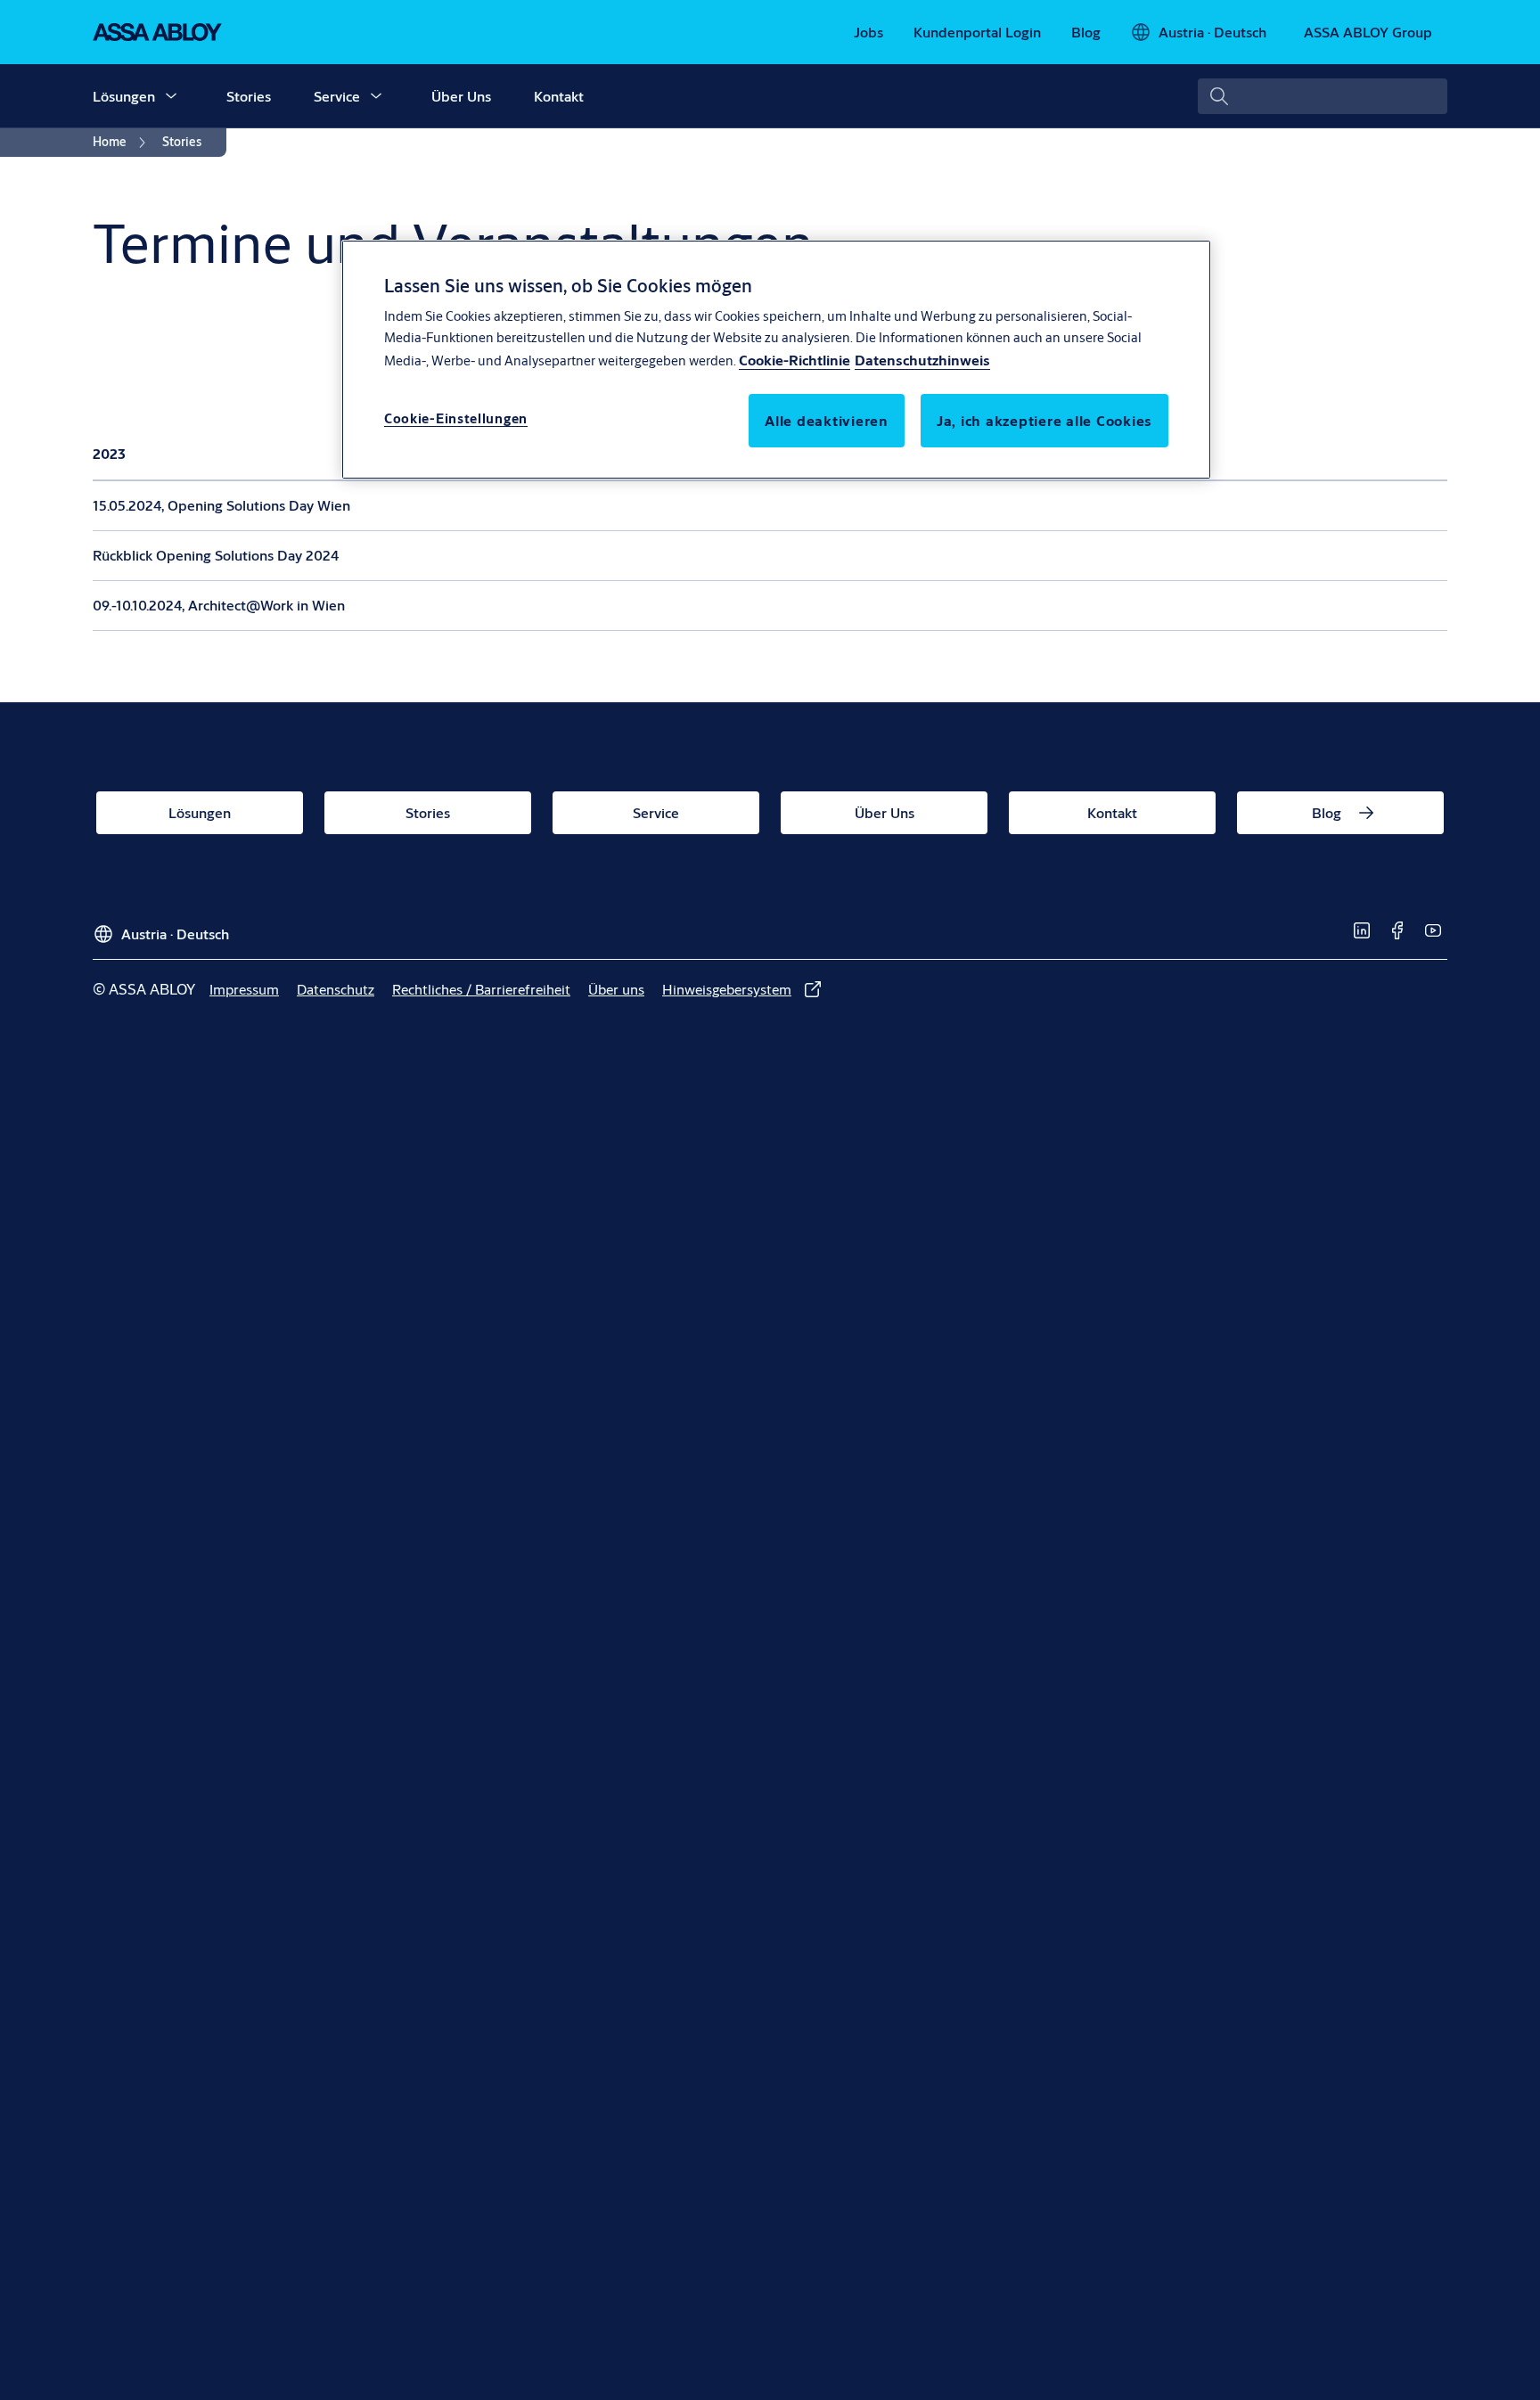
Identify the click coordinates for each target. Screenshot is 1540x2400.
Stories (249, 96)
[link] (868, 32)
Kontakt (559, 96)
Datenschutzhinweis (922, 360)
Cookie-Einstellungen (456, 419)
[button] (171, 96)
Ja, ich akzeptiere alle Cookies (1044, 421)
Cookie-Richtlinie (795, 360)
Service (337, 96)
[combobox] (1323, 96)
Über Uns (461, 96)
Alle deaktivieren (827, 421)
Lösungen (124, 96)
